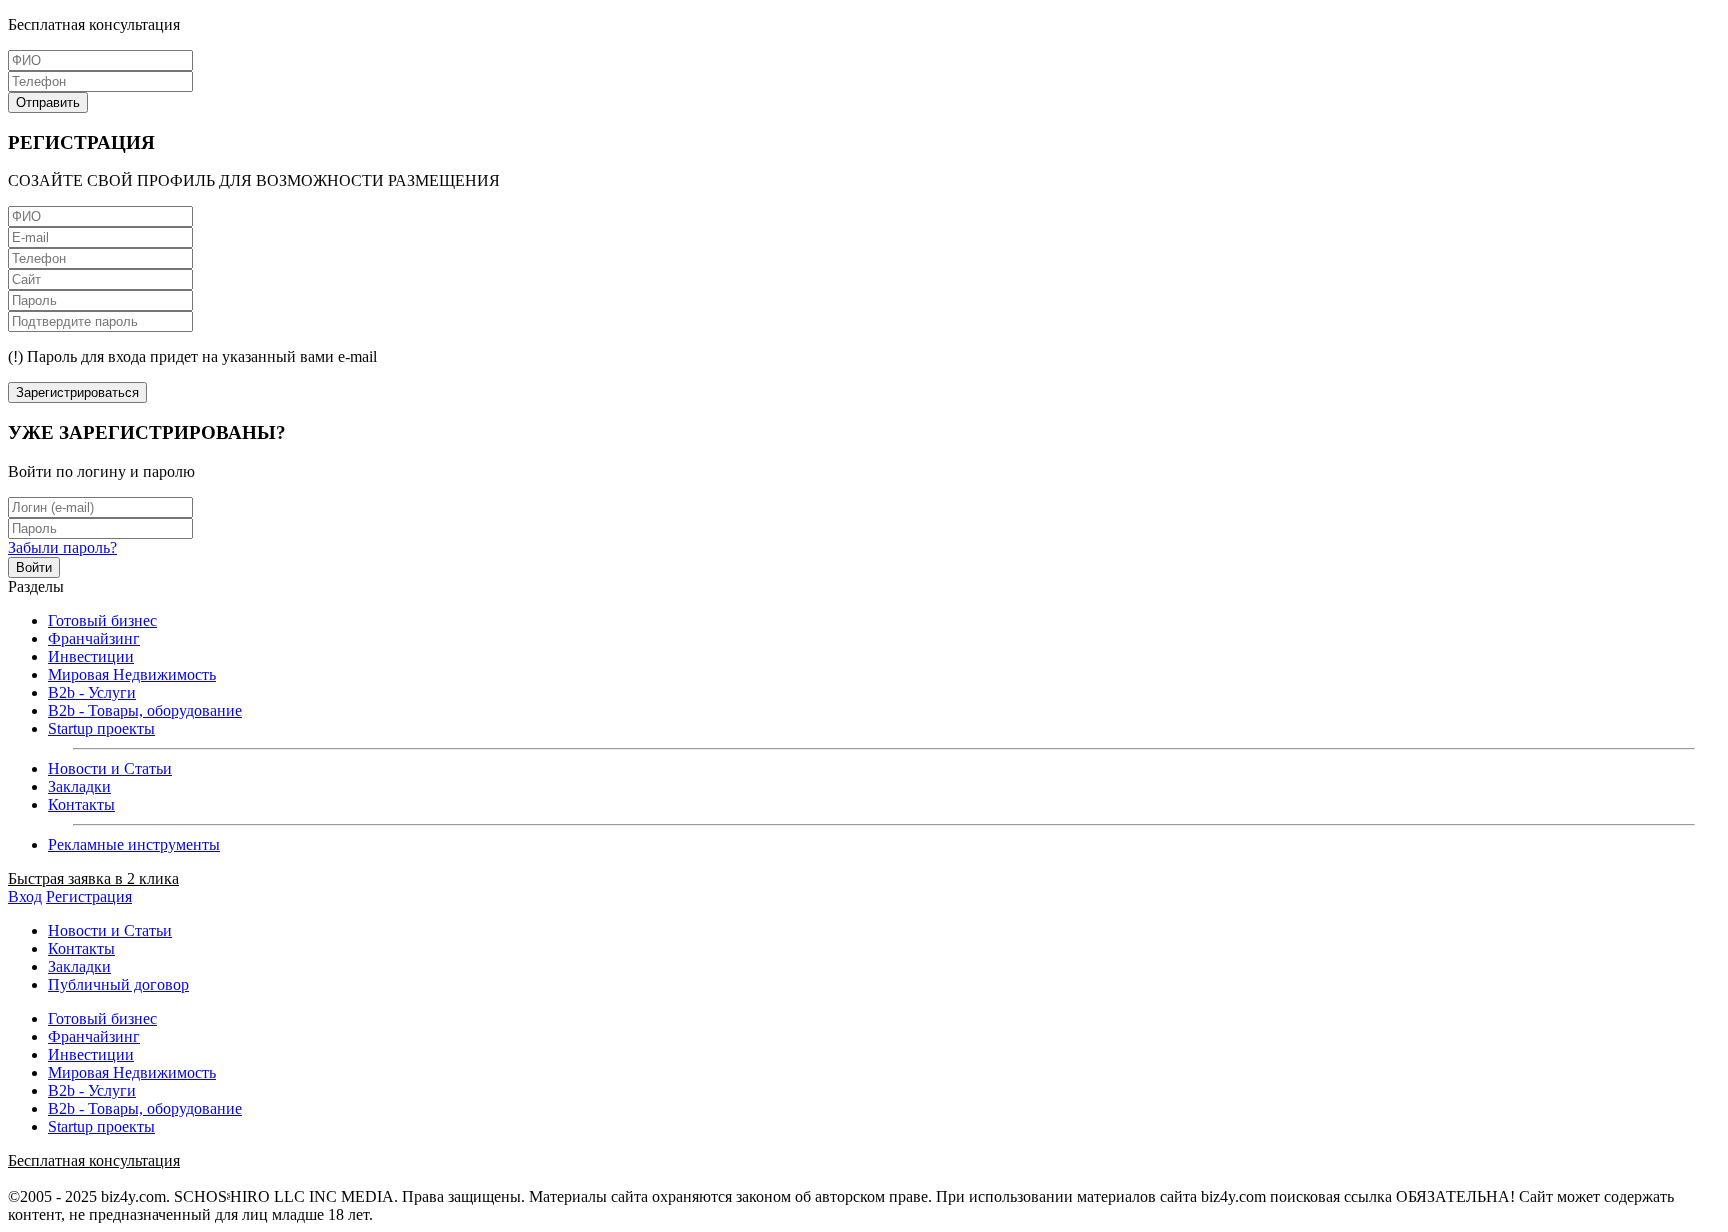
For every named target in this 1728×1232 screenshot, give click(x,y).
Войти (34, 567)
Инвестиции (91, 656)
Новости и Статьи (110, 768)
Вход (25, 896)
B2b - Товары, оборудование (145, 710)
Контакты (81, 804)
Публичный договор (118, 984)
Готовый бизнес (102, 620)
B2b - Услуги (92, 692)
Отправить (48, 102)
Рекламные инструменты (134, 844)
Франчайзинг (94, 638)
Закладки (79, 786)
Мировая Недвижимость (132, 674)
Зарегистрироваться (77, 392)
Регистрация (89, 896)
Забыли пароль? (62, 547)
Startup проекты (101, 728)
